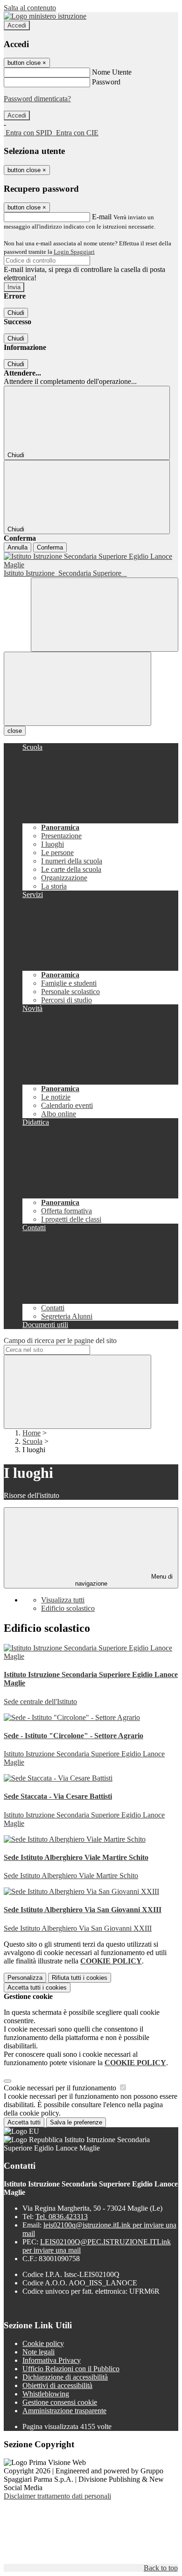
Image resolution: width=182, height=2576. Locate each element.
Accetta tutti (37, 1988)
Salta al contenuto (30, 8)
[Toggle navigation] (77, 689)
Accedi (17, 25)
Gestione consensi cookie (60, 2402)
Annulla (17, 547)
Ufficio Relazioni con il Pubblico (71, 2369)
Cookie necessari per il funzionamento (61, 2088)
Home (31, 1433)
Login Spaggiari (74, 252)
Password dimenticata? (37, 99)
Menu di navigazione (124, 1580)
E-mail (102, 217)
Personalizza (25, 1978)
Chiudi (16, 313)
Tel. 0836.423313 (62, 2217)
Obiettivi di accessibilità (57, 2385)
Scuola (32, 1441)
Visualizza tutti (63, 1600)
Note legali (38, 2352)
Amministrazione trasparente (64, 2411)
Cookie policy (43, 2343)
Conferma (50, 547)
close (15, 731)
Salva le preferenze (76, 2122)
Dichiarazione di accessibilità (65, 2377)
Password (106, 82)
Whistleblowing (46, 2394)
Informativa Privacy (52, 2360)
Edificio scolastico (68, 1608)
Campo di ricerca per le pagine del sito (60, 1340)
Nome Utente (112, 72)
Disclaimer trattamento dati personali (57, 2496)
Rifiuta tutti (80, 1978)
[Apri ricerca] (105, 615)
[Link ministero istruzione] (45, 16)
